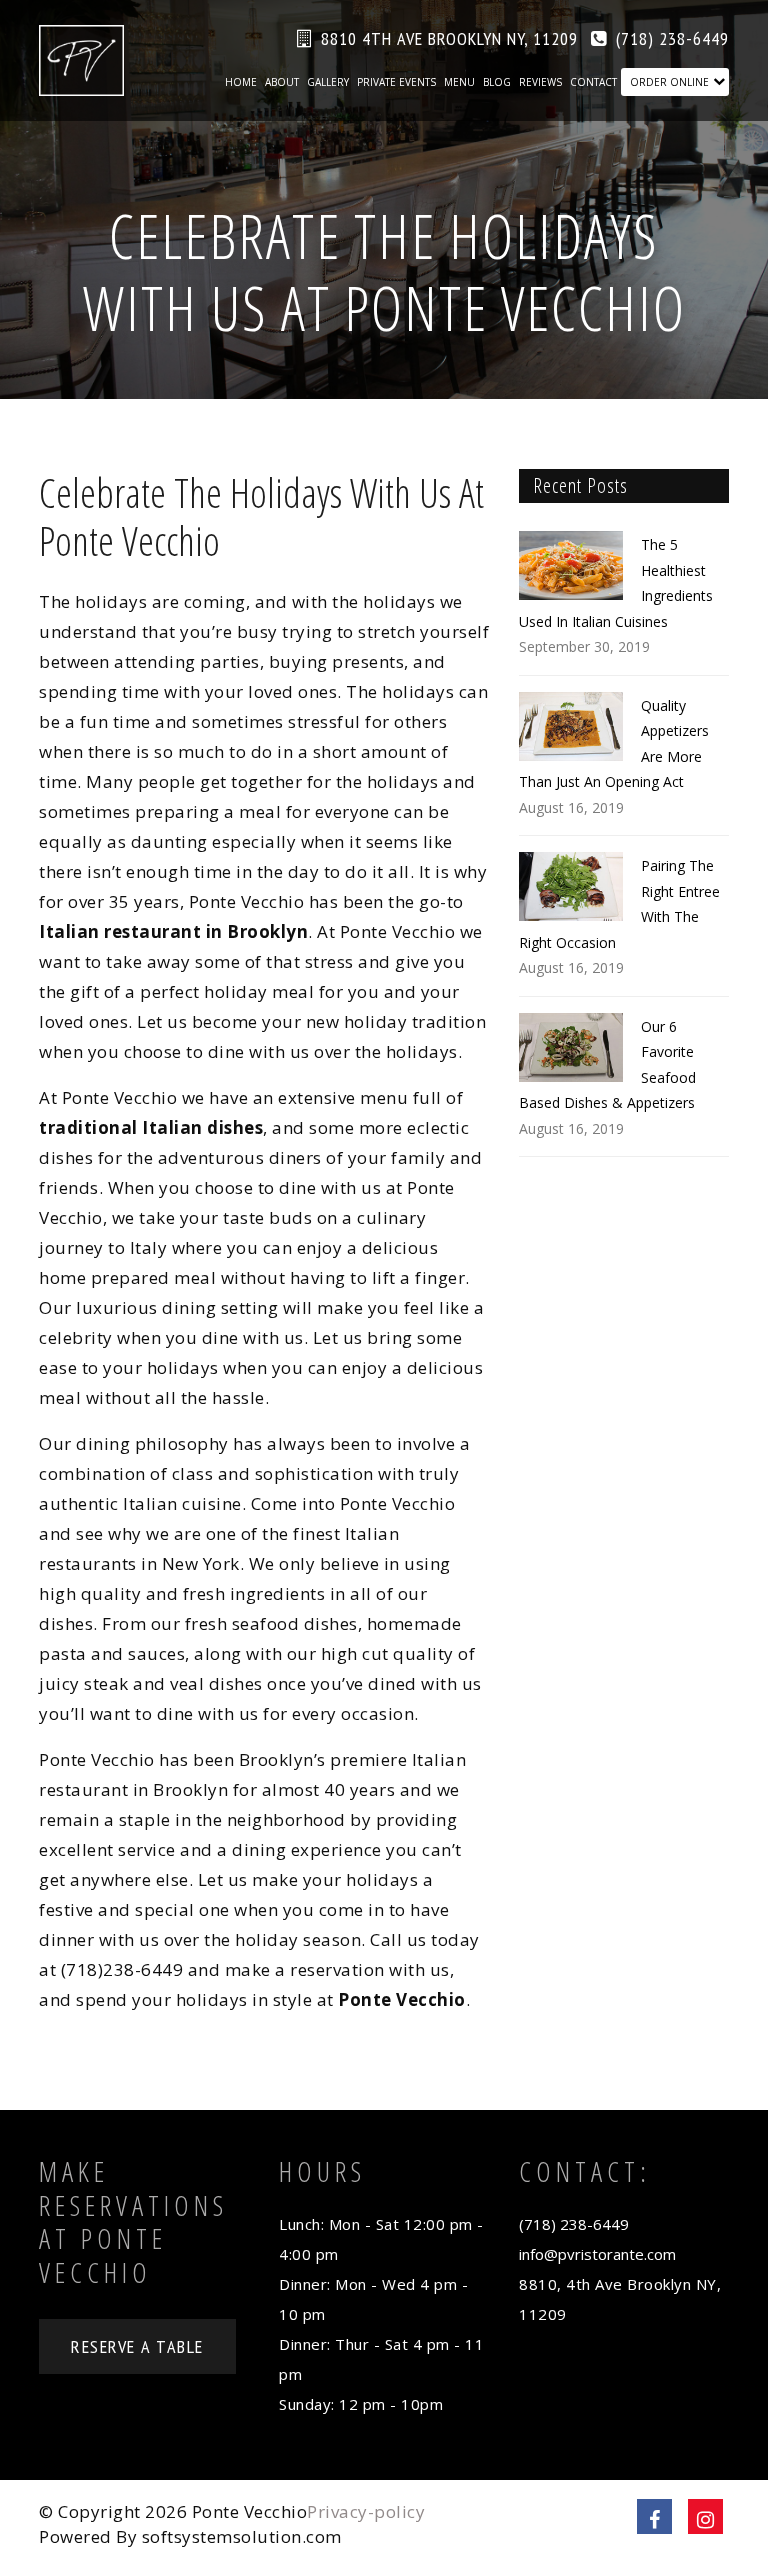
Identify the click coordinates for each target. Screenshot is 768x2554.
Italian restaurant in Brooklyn (173, 931)
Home (241, 82)
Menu (459, 82)
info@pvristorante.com (597, 2254)
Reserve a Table (137, 2346)
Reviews (540, 82)
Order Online (669, 82)
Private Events (396, 82)
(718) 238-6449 (672, 38)
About (282, 82)
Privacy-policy (366, 2511)
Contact (593, 82)
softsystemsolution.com (242, 2536)
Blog (497, 82)
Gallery (328, 82)
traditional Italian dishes (151, 1127)
